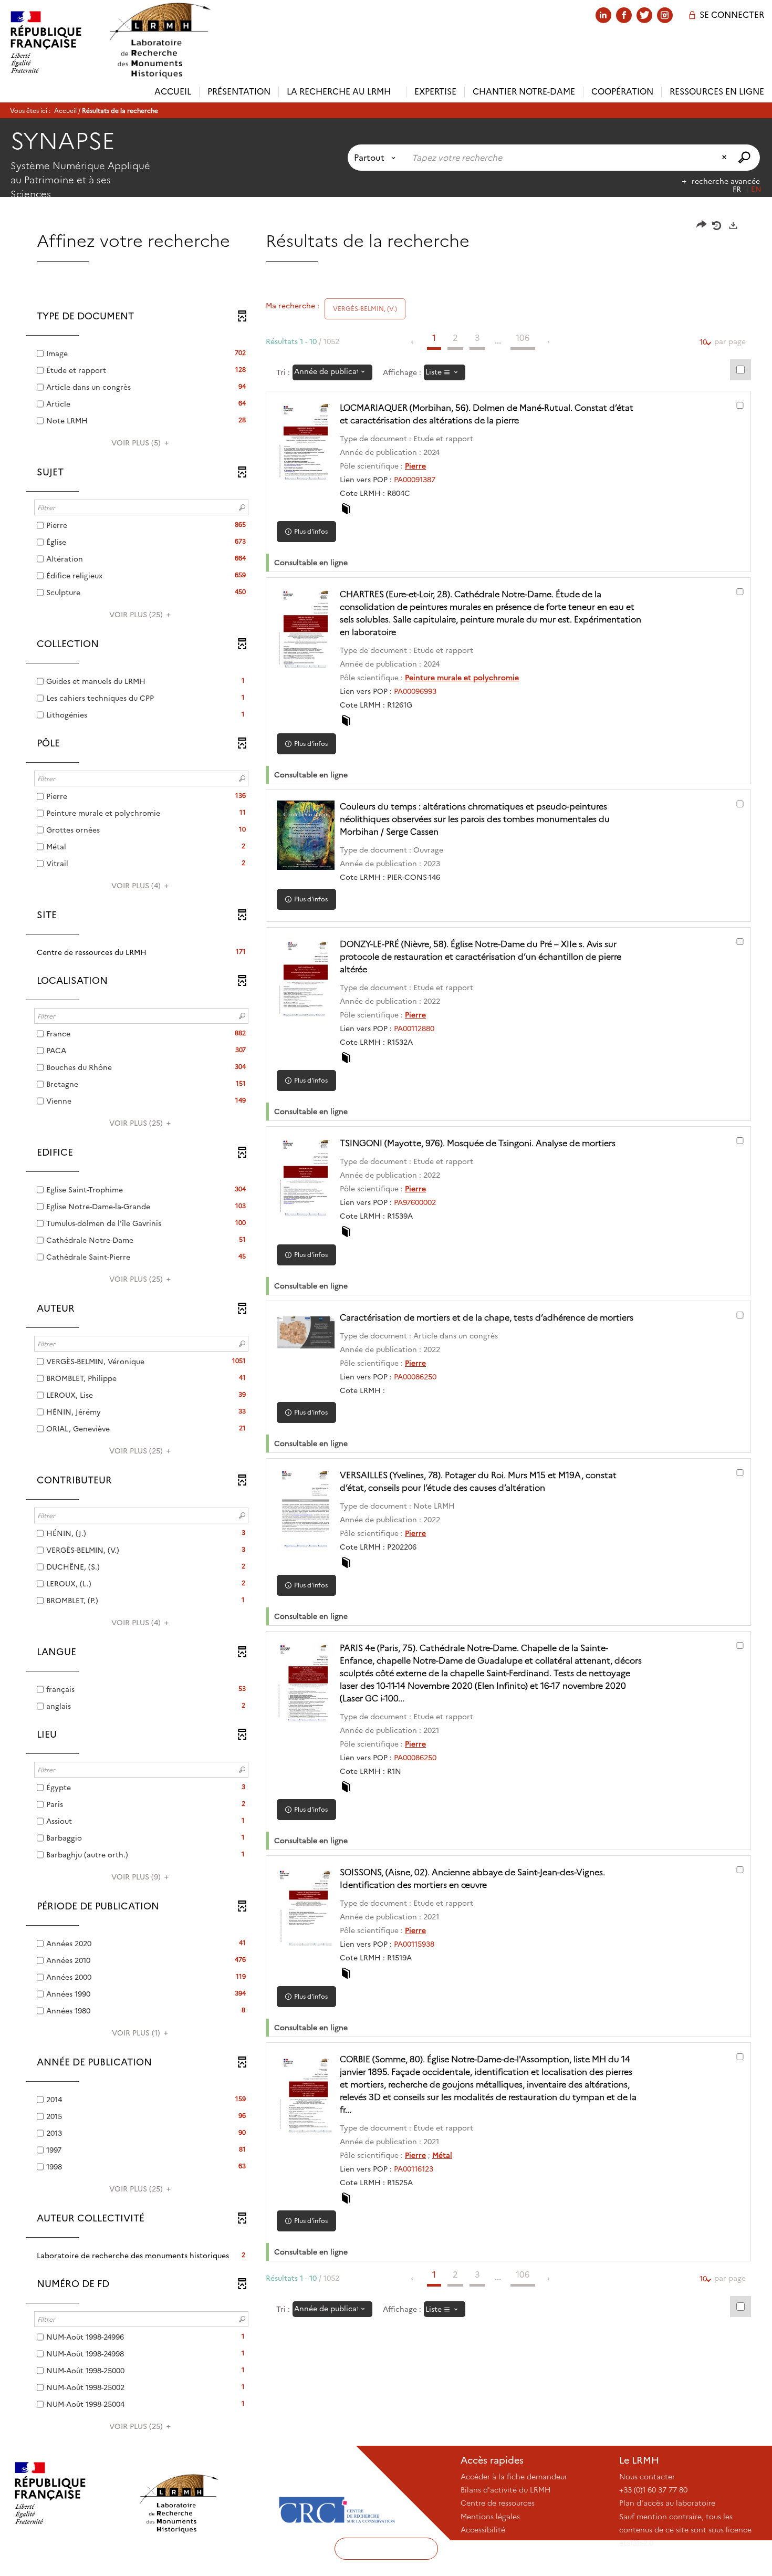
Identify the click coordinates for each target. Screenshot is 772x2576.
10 (703, 342)
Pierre (415, 466)
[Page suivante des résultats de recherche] (549, 342)
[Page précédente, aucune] (413, 342)
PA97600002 (415, 1202)
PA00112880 (414, 1029)
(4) (137, 886)
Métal (442, 2155)
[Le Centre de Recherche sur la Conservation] (337, 2493)
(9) (137, 1877)
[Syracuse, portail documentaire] (160, 41)
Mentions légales (490, 2517)
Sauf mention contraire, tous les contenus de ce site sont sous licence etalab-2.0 (685, 2530)
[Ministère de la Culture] (69, 2493)
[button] (141, 952)
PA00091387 (415, 480)
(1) (137, 2033)
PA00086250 (415, 1377)
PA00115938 (414, 1944)
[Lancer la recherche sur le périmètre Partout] (745, 158)
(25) (137, 615)
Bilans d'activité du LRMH (506, 2490)
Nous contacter (647, 2477)
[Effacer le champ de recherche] (725, 158)
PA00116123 (414, 2169)
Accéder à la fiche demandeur (514, 2477)
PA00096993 (415, 691)
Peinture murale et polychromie (462, 678)
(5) (137, 443)
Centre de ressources (498, 2503)
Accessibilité (483, 2530)
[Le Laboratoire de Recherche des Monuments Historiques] (203, 2493)
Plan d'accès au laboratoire (667, 2503)
